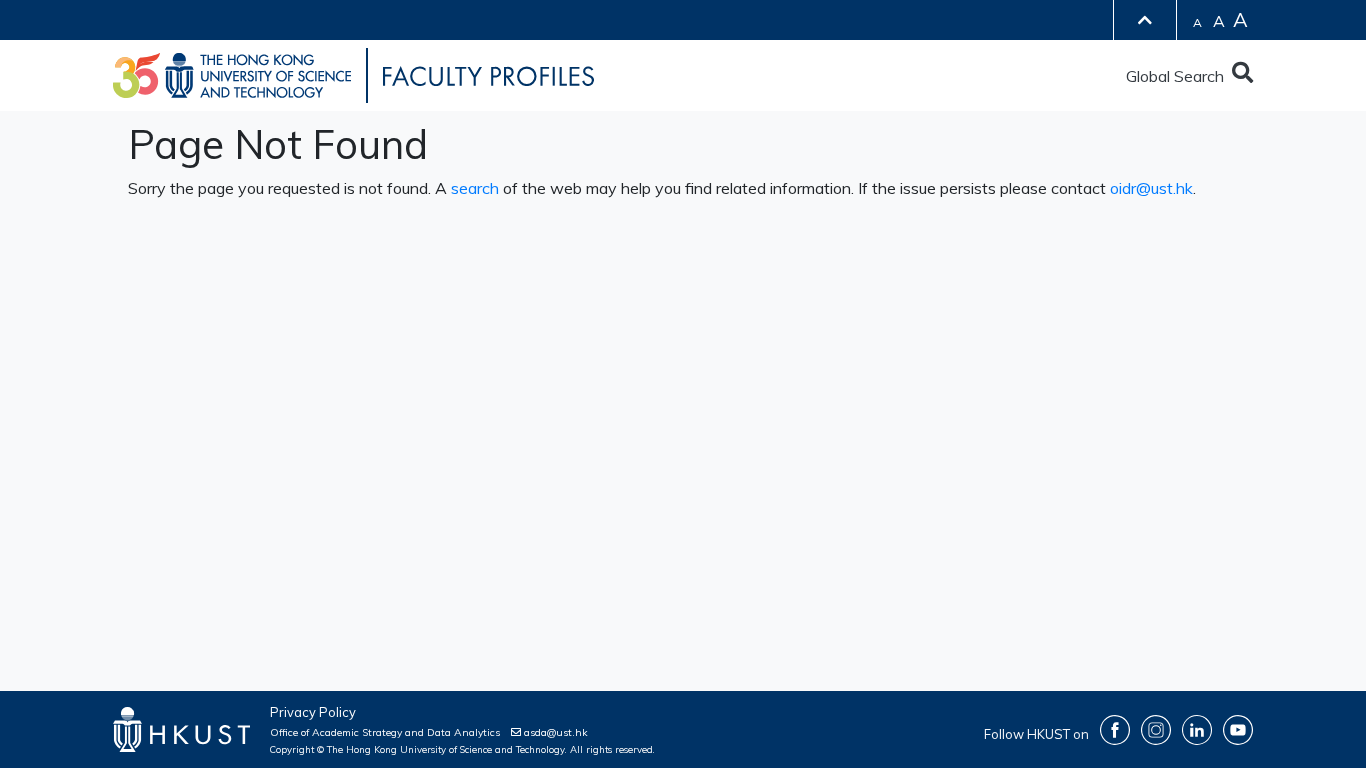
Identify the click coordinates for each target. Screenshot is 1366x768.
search (475, 188)
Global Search (1179, 76)
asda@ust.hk (554, 732)
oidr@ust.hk (1151, 188)
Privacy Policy (313, 712)
